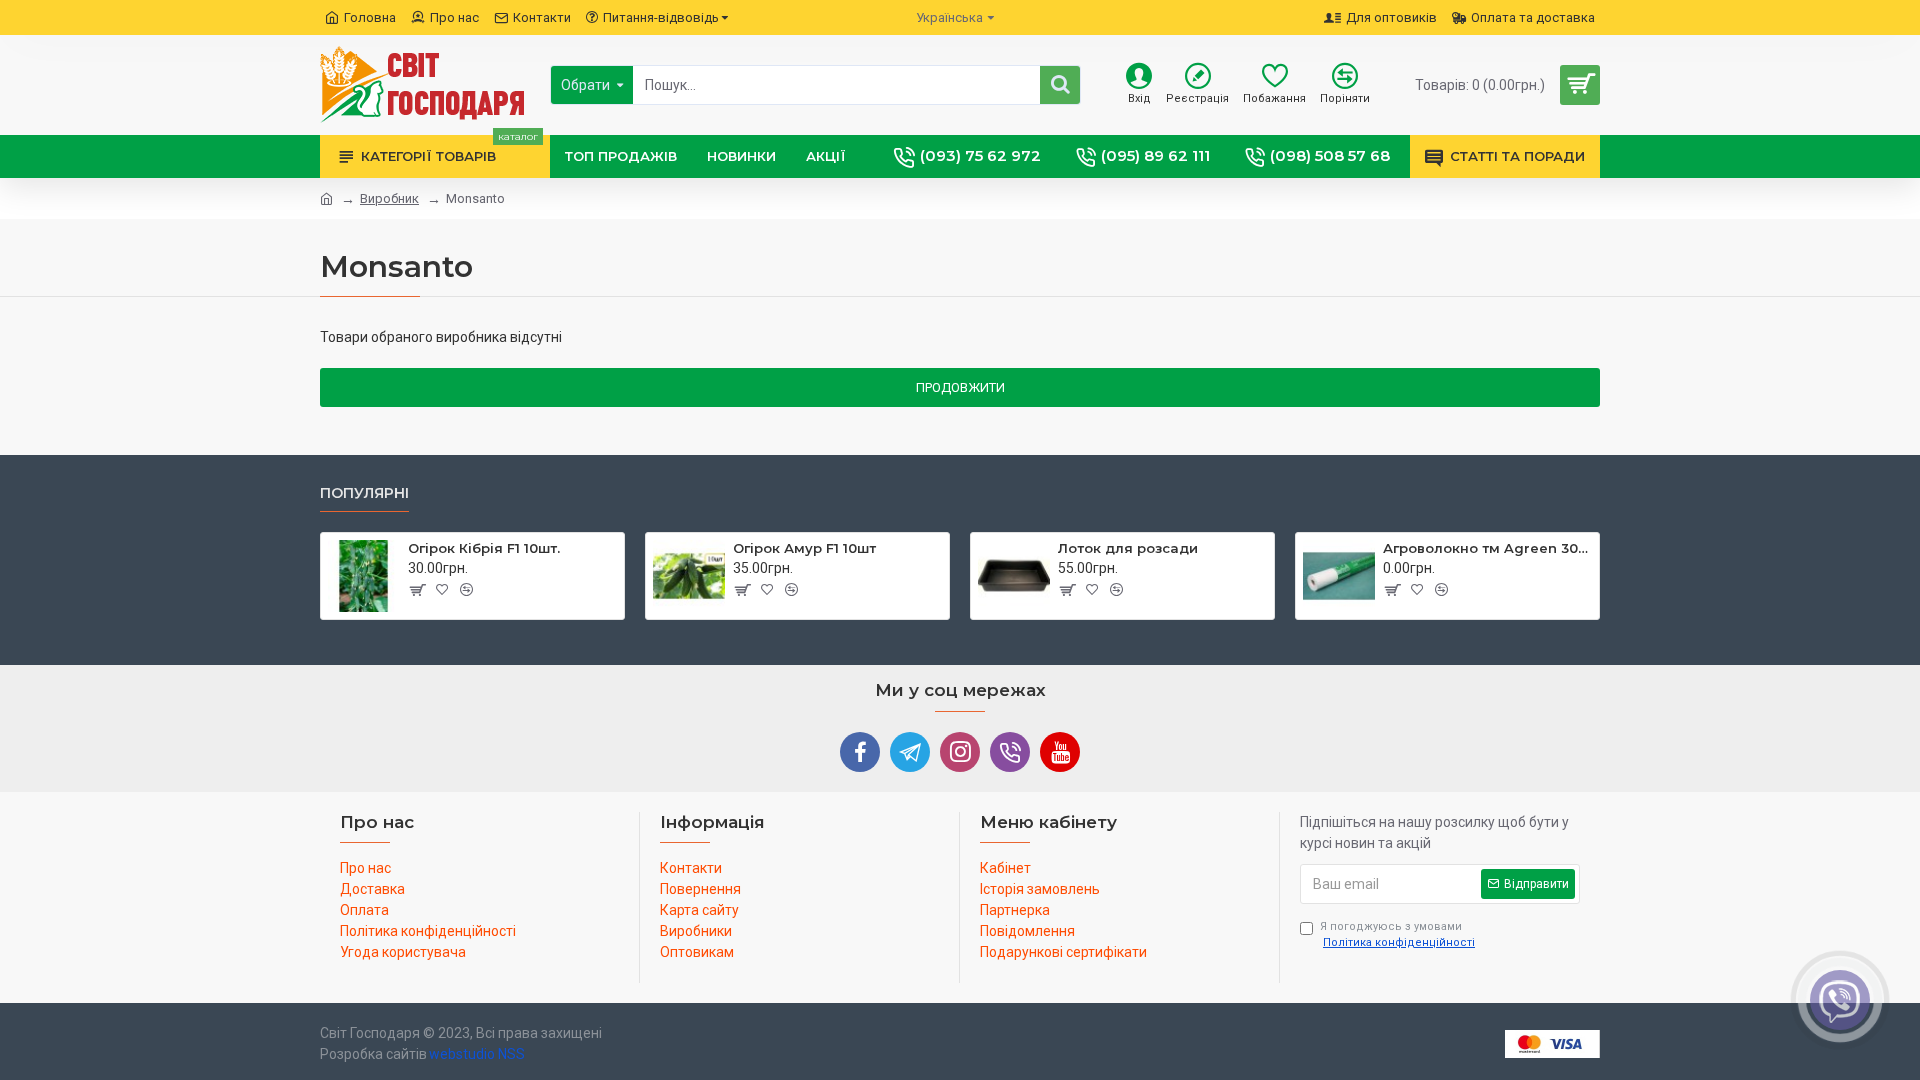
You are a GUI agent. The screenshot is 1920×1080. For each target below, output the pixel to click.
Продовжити (960, 387)
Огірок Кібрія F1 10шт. (484, 548)
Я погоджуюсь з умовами (1397, 935)
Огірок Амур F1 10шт (804, 548)
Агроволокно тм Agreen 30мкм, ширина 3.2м (1487, 548)
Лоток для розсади (1128, 548)
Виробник (389, 198)
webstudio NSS (477, 1054)
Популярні (364, 493)
